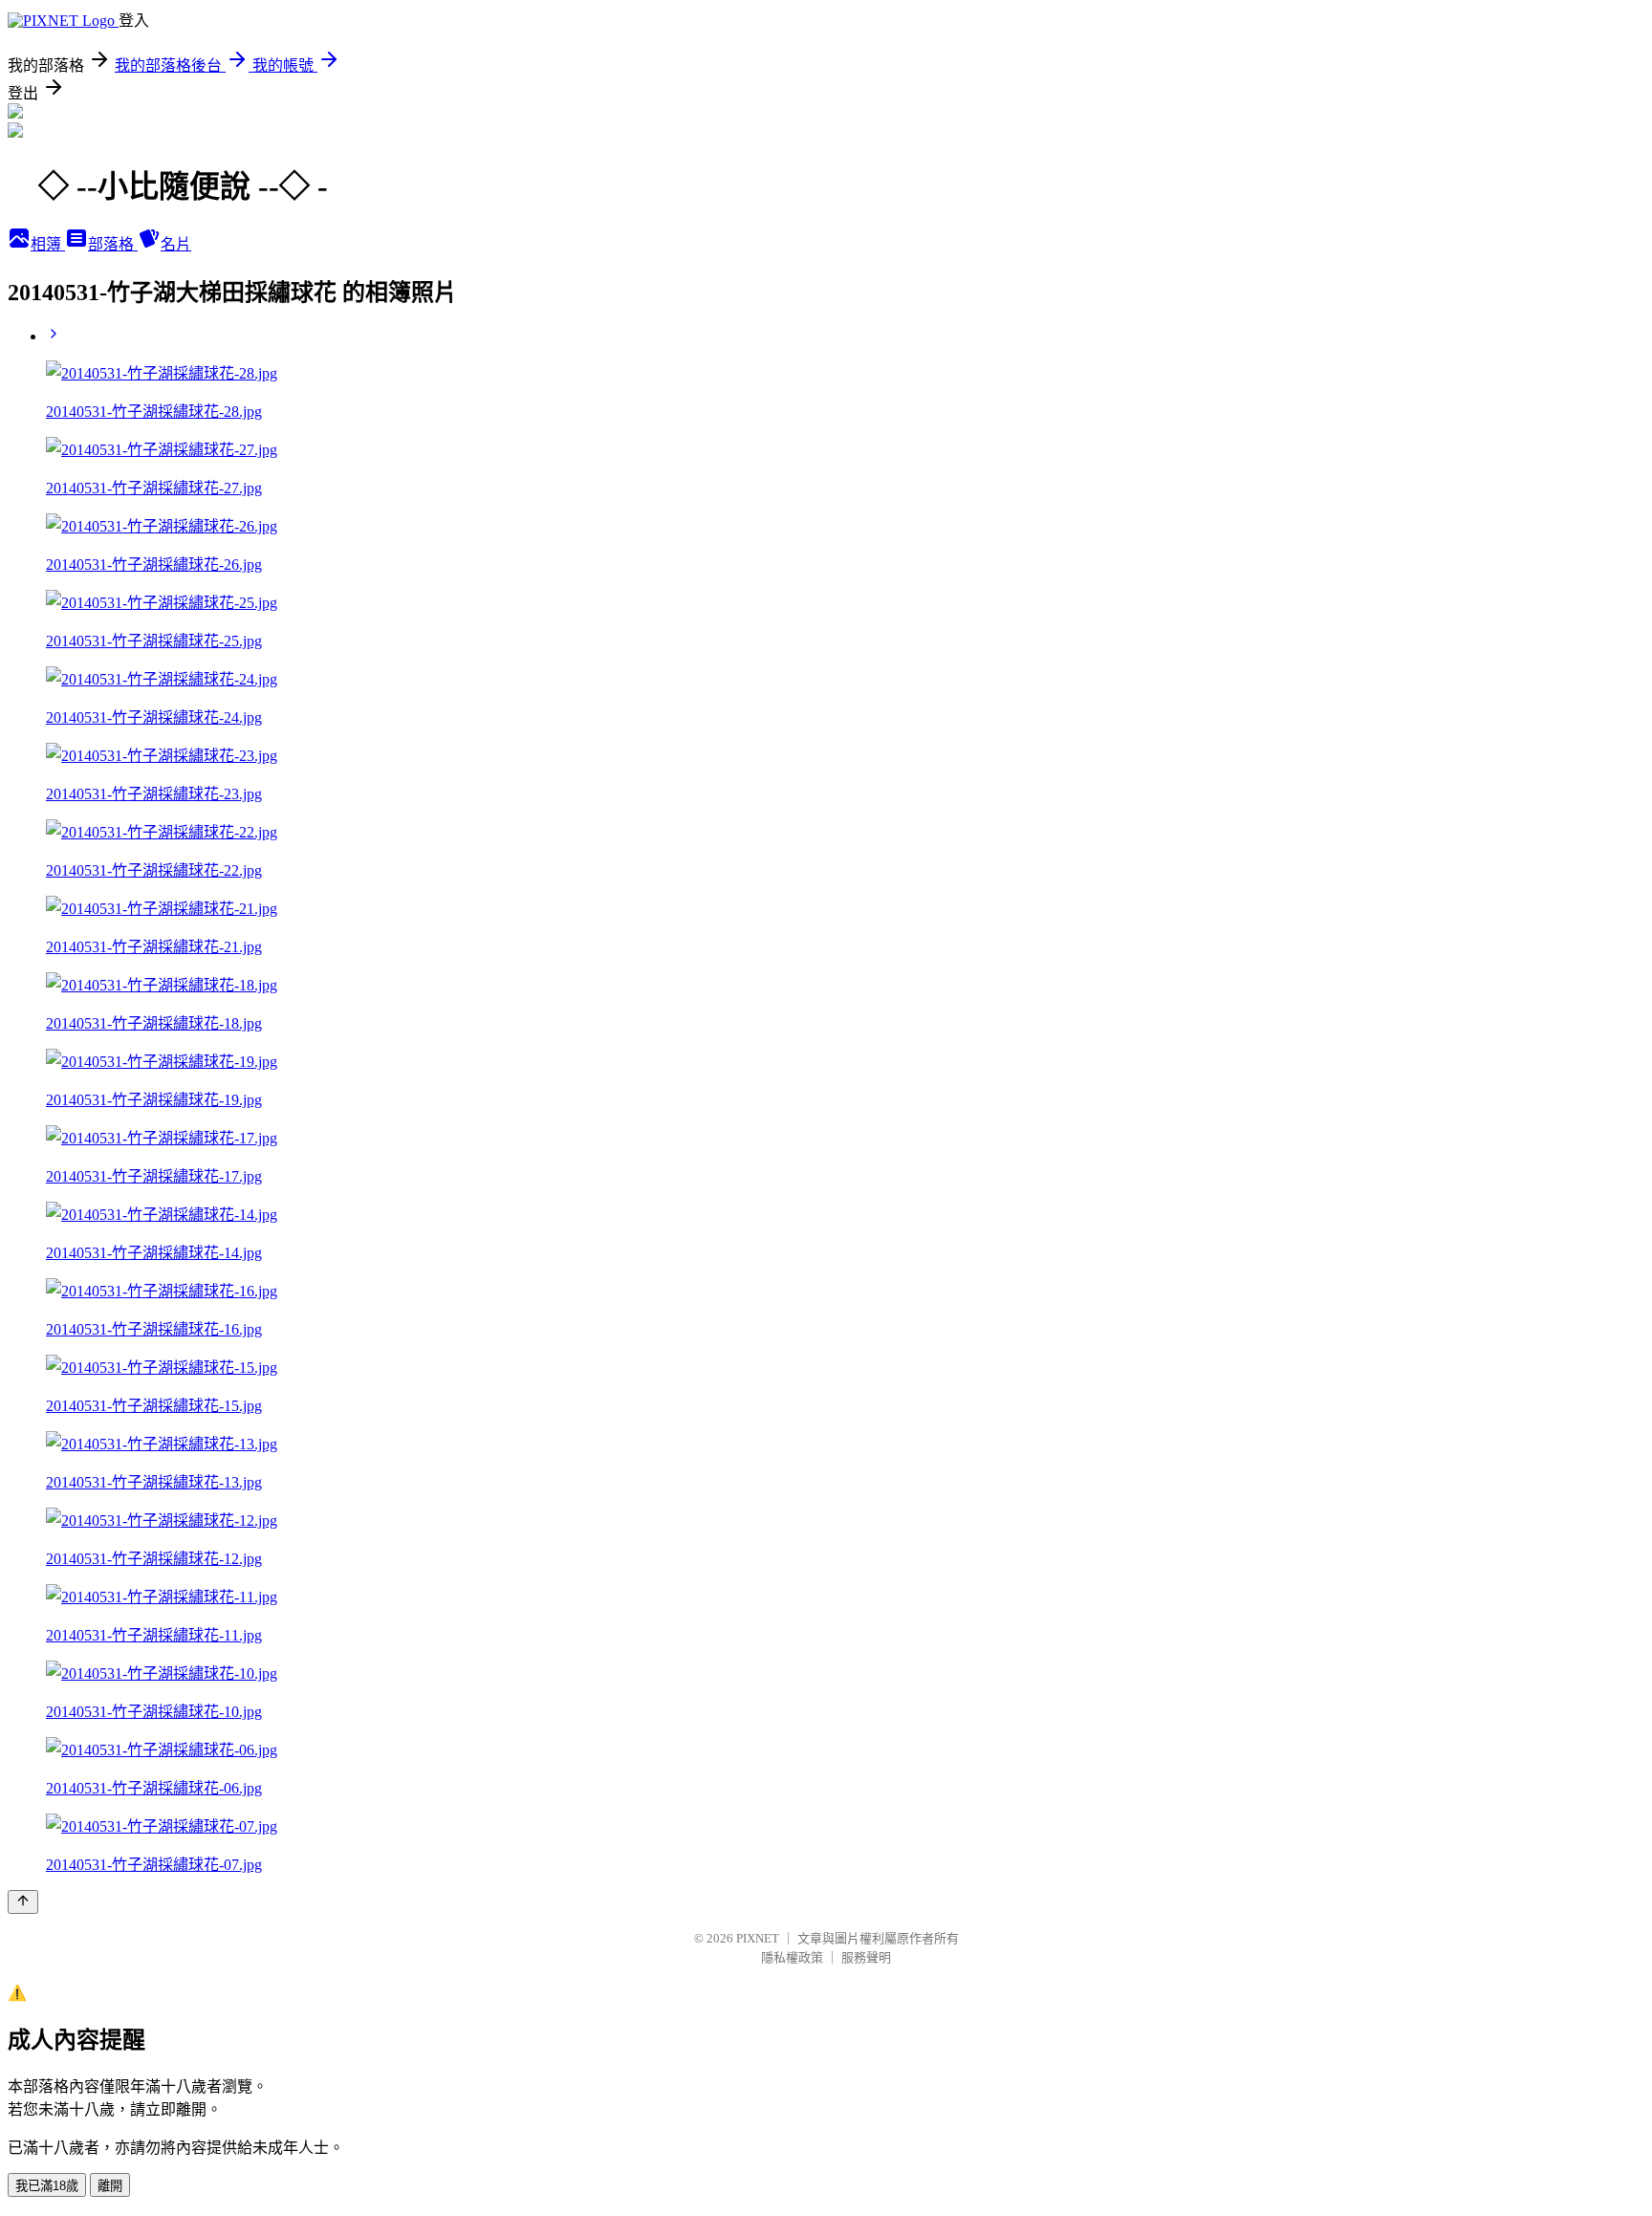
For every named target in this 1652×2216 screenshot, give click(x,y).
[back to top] (23, 1902)
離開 (110, 2186)
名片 (176, 244)
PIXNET (758, 1938)
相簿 (48, 244)
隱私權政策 (792, 1957)
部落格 (113, 244)
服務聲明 (866, 1957)
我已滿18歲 (47, 2186)
